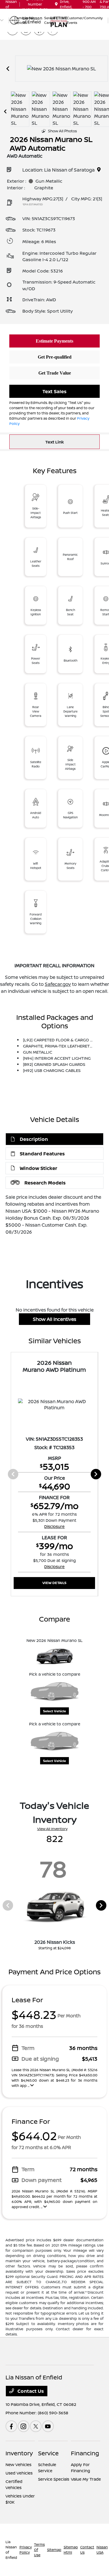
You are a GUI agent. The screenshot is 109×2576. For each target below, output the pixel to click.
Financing (85, 2453)
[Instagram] (24, 2426)
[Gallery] (61, 69)
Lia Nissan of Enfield (11, 2550)
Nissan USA (102, 2550)
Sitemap (54, 2550)
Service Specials (54, 2479)
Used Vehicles (19, 2473)
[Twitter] (36, 2426)
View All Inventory (52, 1829)
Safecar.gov (58, 984)
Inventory (19, 2453)
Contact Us (30, 2391)
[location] (56, 4)
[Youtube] (48, 2426)
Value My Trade (86, 2479)
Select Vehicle (54, 1711)
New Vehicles (18, 2464)
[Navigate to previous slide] (8, 69)
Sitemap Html (71, 2550)
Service (48, 2453)
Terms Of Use (39, 2550)
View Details (54, 1583)
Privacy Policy (26, 2550)
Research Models (45, 1183)
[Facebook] (11, 2426)
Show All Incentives (54, 1319)
